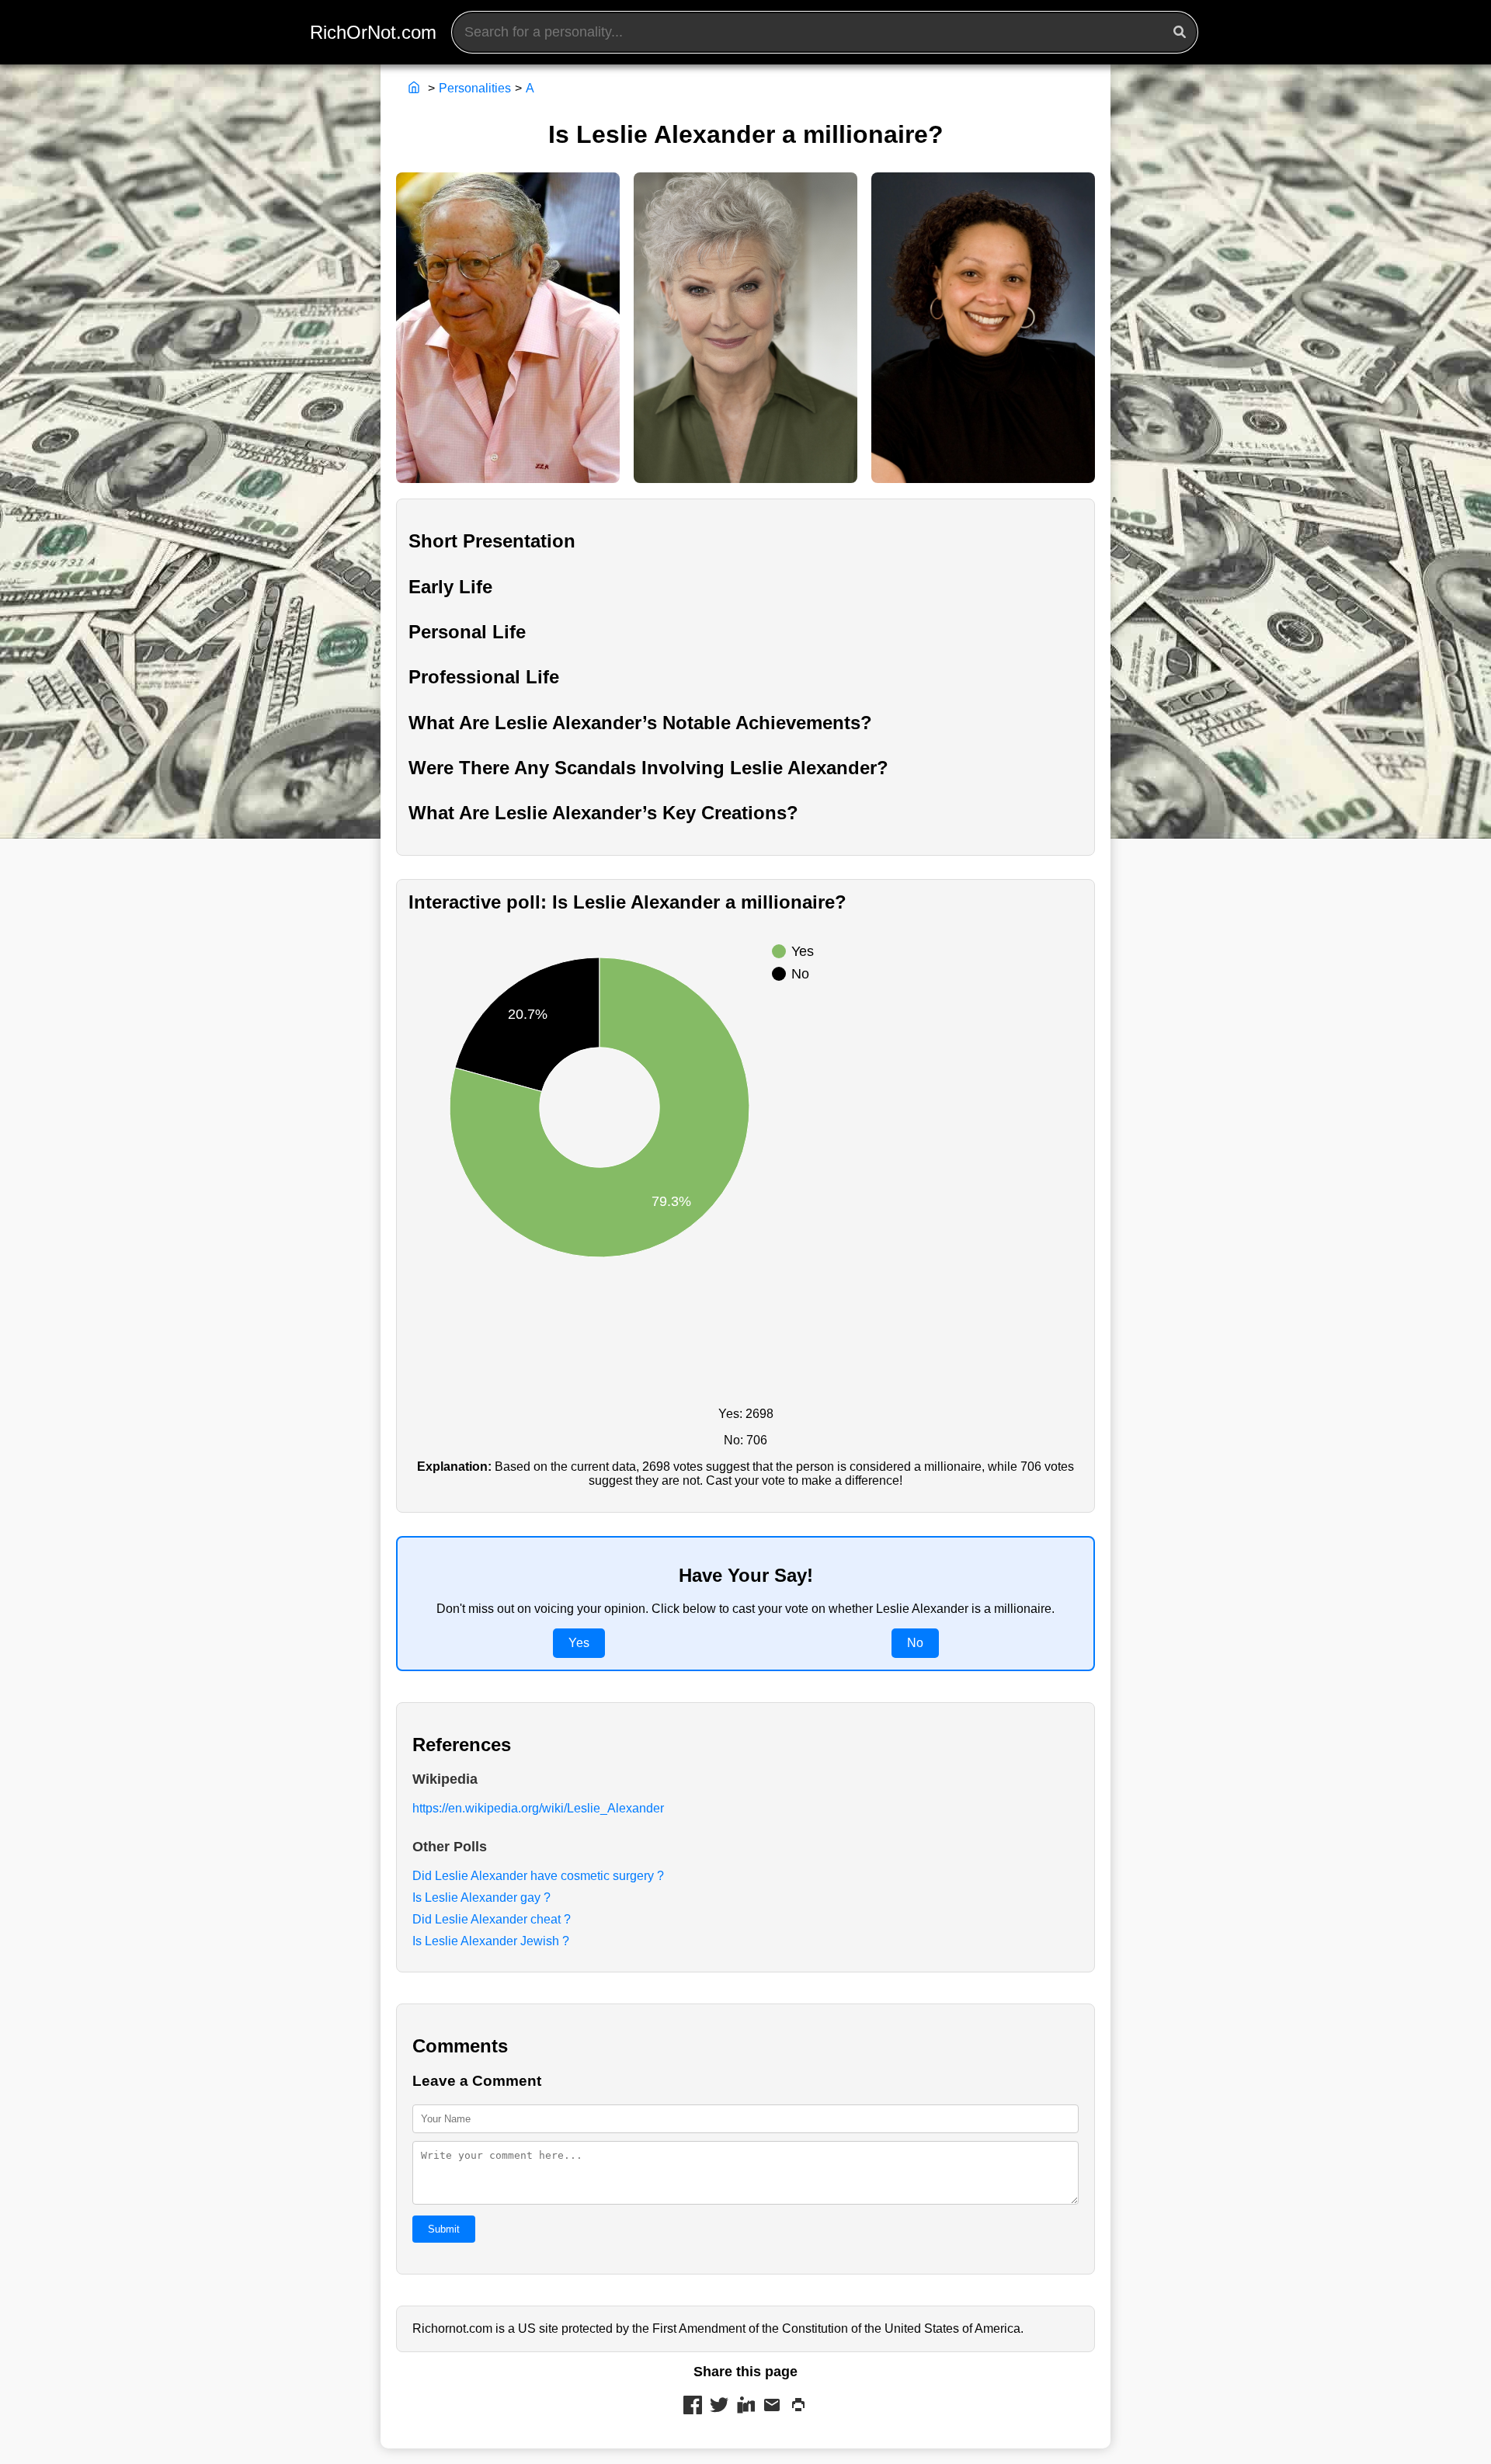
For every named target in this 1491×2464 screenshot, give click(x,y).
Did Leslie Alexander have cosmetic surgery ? (538, 1876)
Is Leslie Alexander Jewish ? (491, 1941)
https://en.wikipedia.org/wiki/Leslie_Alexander (538, 1808)
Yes (579, 1643)
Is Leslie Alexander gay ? (481, 1898)
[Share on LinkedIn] (745, 2407)
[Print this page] (798, 2407)
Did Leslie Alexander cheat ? (492, 1919)
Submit (444, 2229)
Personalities (475, 88)
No (915, 1643)
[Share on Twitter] (719, 2407)
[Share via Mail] (772, 2407)
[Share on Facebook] (693, 2407)
